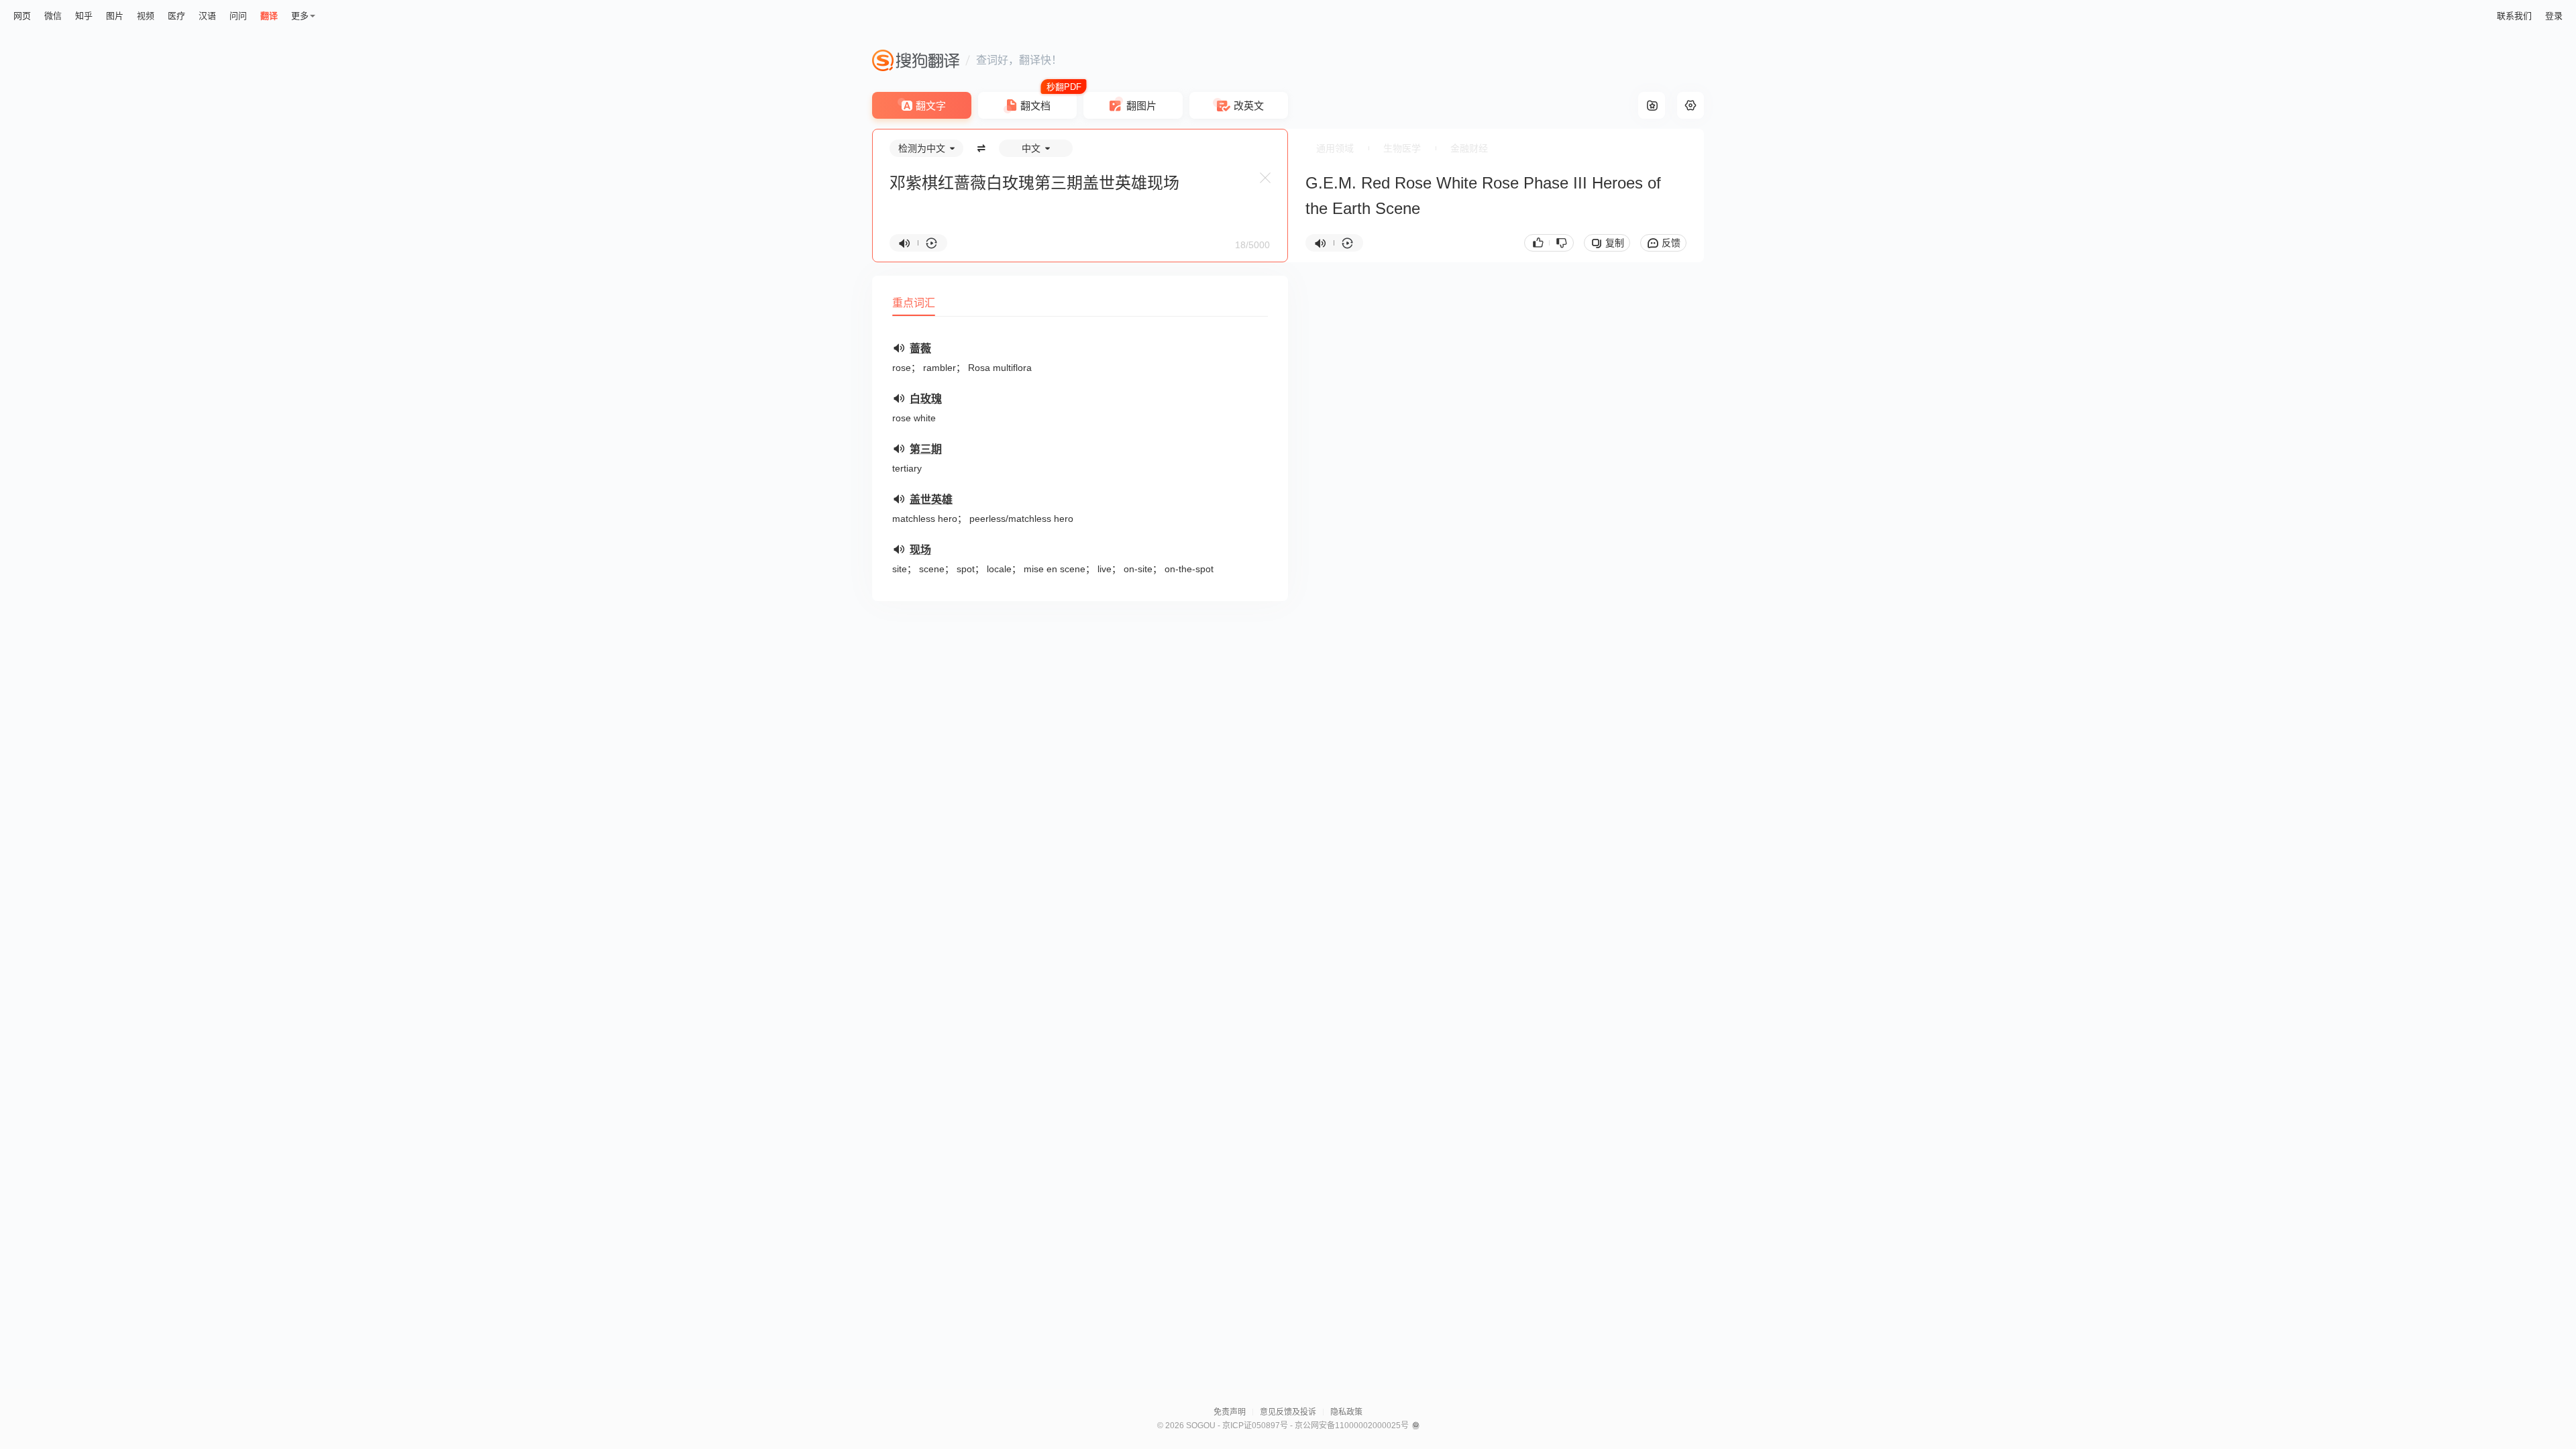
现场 (920, 550)
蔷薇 (920, 348)
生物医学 (1402, 148)
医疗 (176, 16)
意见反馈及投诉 (1288, 1412)
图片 (115, 16)
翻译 (269, 16)
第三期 (926, 449)
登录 (2554, 16)
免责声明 (1230, 1412)
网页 (22, 16)
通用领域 (1335, 148)
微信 (53, 16)
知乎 (84, 16)
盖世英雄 (931, 499)
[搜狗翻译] (916, 60)
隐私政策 (1346, 1412)
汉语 (207, 16)
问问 (238, 16)
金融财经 (1469, 148)
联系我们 (2514, 16)
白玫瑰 (926, 399)
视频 (146, 16)
